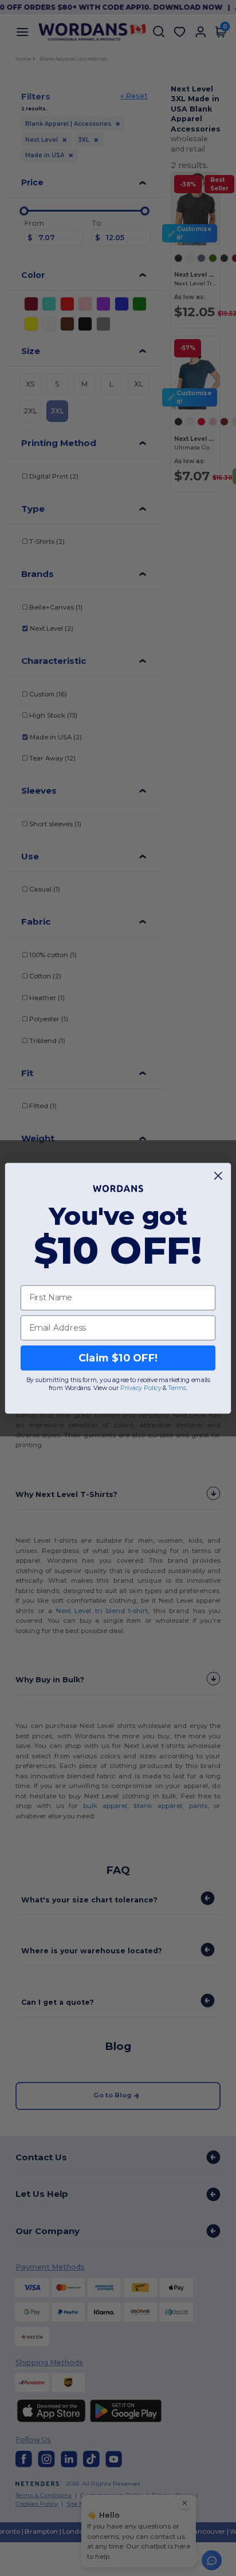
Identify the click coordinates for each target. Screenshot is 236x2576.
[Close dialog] (219, 1175)
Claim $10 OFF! (118, 1358)
